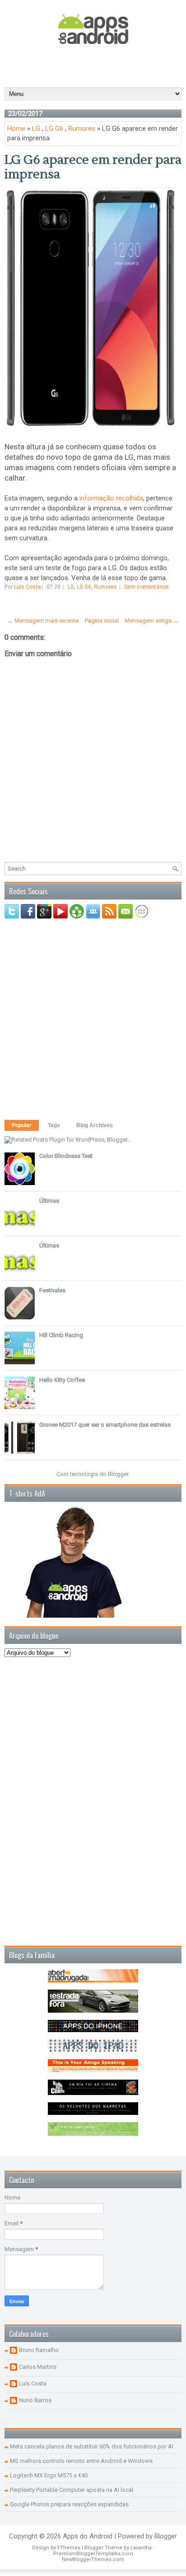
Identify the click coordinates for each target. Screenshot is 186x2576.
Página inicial (102, 621)
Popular (22, 1125)
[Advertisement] (95, 65)
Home (16, 129)
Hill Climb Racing (61, 1335)
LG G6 (54, 129)
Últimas (49, 1201)
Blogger (118, 1474)
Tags (54, 1125)
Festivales (52, 1290)
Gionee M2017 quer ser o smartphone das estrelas (105, 1425)
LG (36, 129)
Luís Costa (33, 2383)
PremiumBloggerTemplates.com (93, 2554)
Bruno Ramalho (39, 2350)
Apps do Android (88, 2536)
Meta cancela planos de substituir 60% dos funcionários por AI (92, 2446)
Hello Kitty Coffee (62, 1380)
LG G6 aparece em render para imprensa (93, 167)
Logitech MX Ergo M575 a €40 (49, 2475)
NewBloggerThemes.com (93, 2559)
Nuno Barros (35, 2400)
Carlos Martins (38, 2367)
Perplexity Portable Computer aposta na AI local (72, 2490)
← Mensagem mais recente (43, 621)
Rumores (82, 129)
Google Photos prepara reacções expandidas (69, 2504)
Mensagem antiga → (152, 621)
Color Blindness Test (66, 1156)
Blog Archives (95, 1125)
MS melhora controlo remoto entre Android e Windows (81, 2461)
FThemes (69, 2548)
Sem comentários (146, 587)
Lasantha (141, 2548)
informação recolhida (111, 498)
